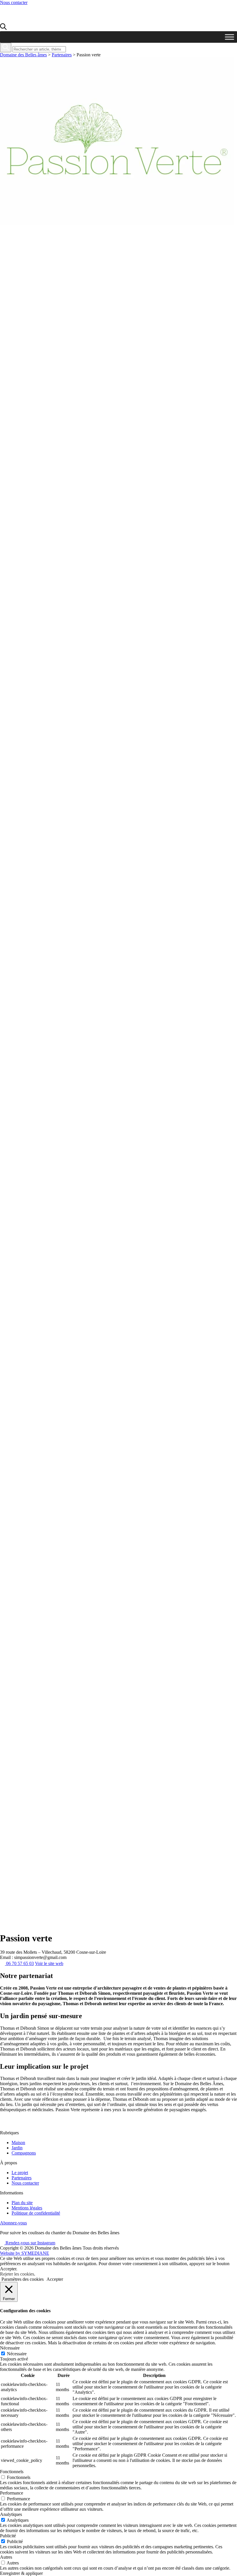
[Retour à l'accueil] (33, 20)
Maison (18, 2143)
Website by (25, 2253)
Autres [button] (6, 2557)
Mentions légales (27, 2208)
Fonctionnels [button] (12, 2472)
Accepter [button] (55, 2279)
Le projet (20, 2173)
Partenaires (62, 55)
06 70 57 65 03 (19, 1963)
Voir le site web (49, 1963)
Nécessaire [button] (10, 2348)
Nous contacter (14, 2)
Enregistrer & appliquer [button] (21, 2573)
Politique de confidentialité (36, 2213)
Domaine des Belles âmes (23, 55)
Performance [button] (12, 2493)
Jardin (17, 2148)
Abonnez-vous (13, 2223)
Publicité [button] (8, 2536)
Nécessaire (17, 2354)
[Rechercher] (6, 48)
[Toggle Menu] (229, 37)
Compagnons (24, 2153)
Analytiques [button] (11, 2514)
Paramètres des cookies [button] (23, 2279)
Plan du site (22, 2203)
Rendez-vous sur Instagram (30, 2243)
